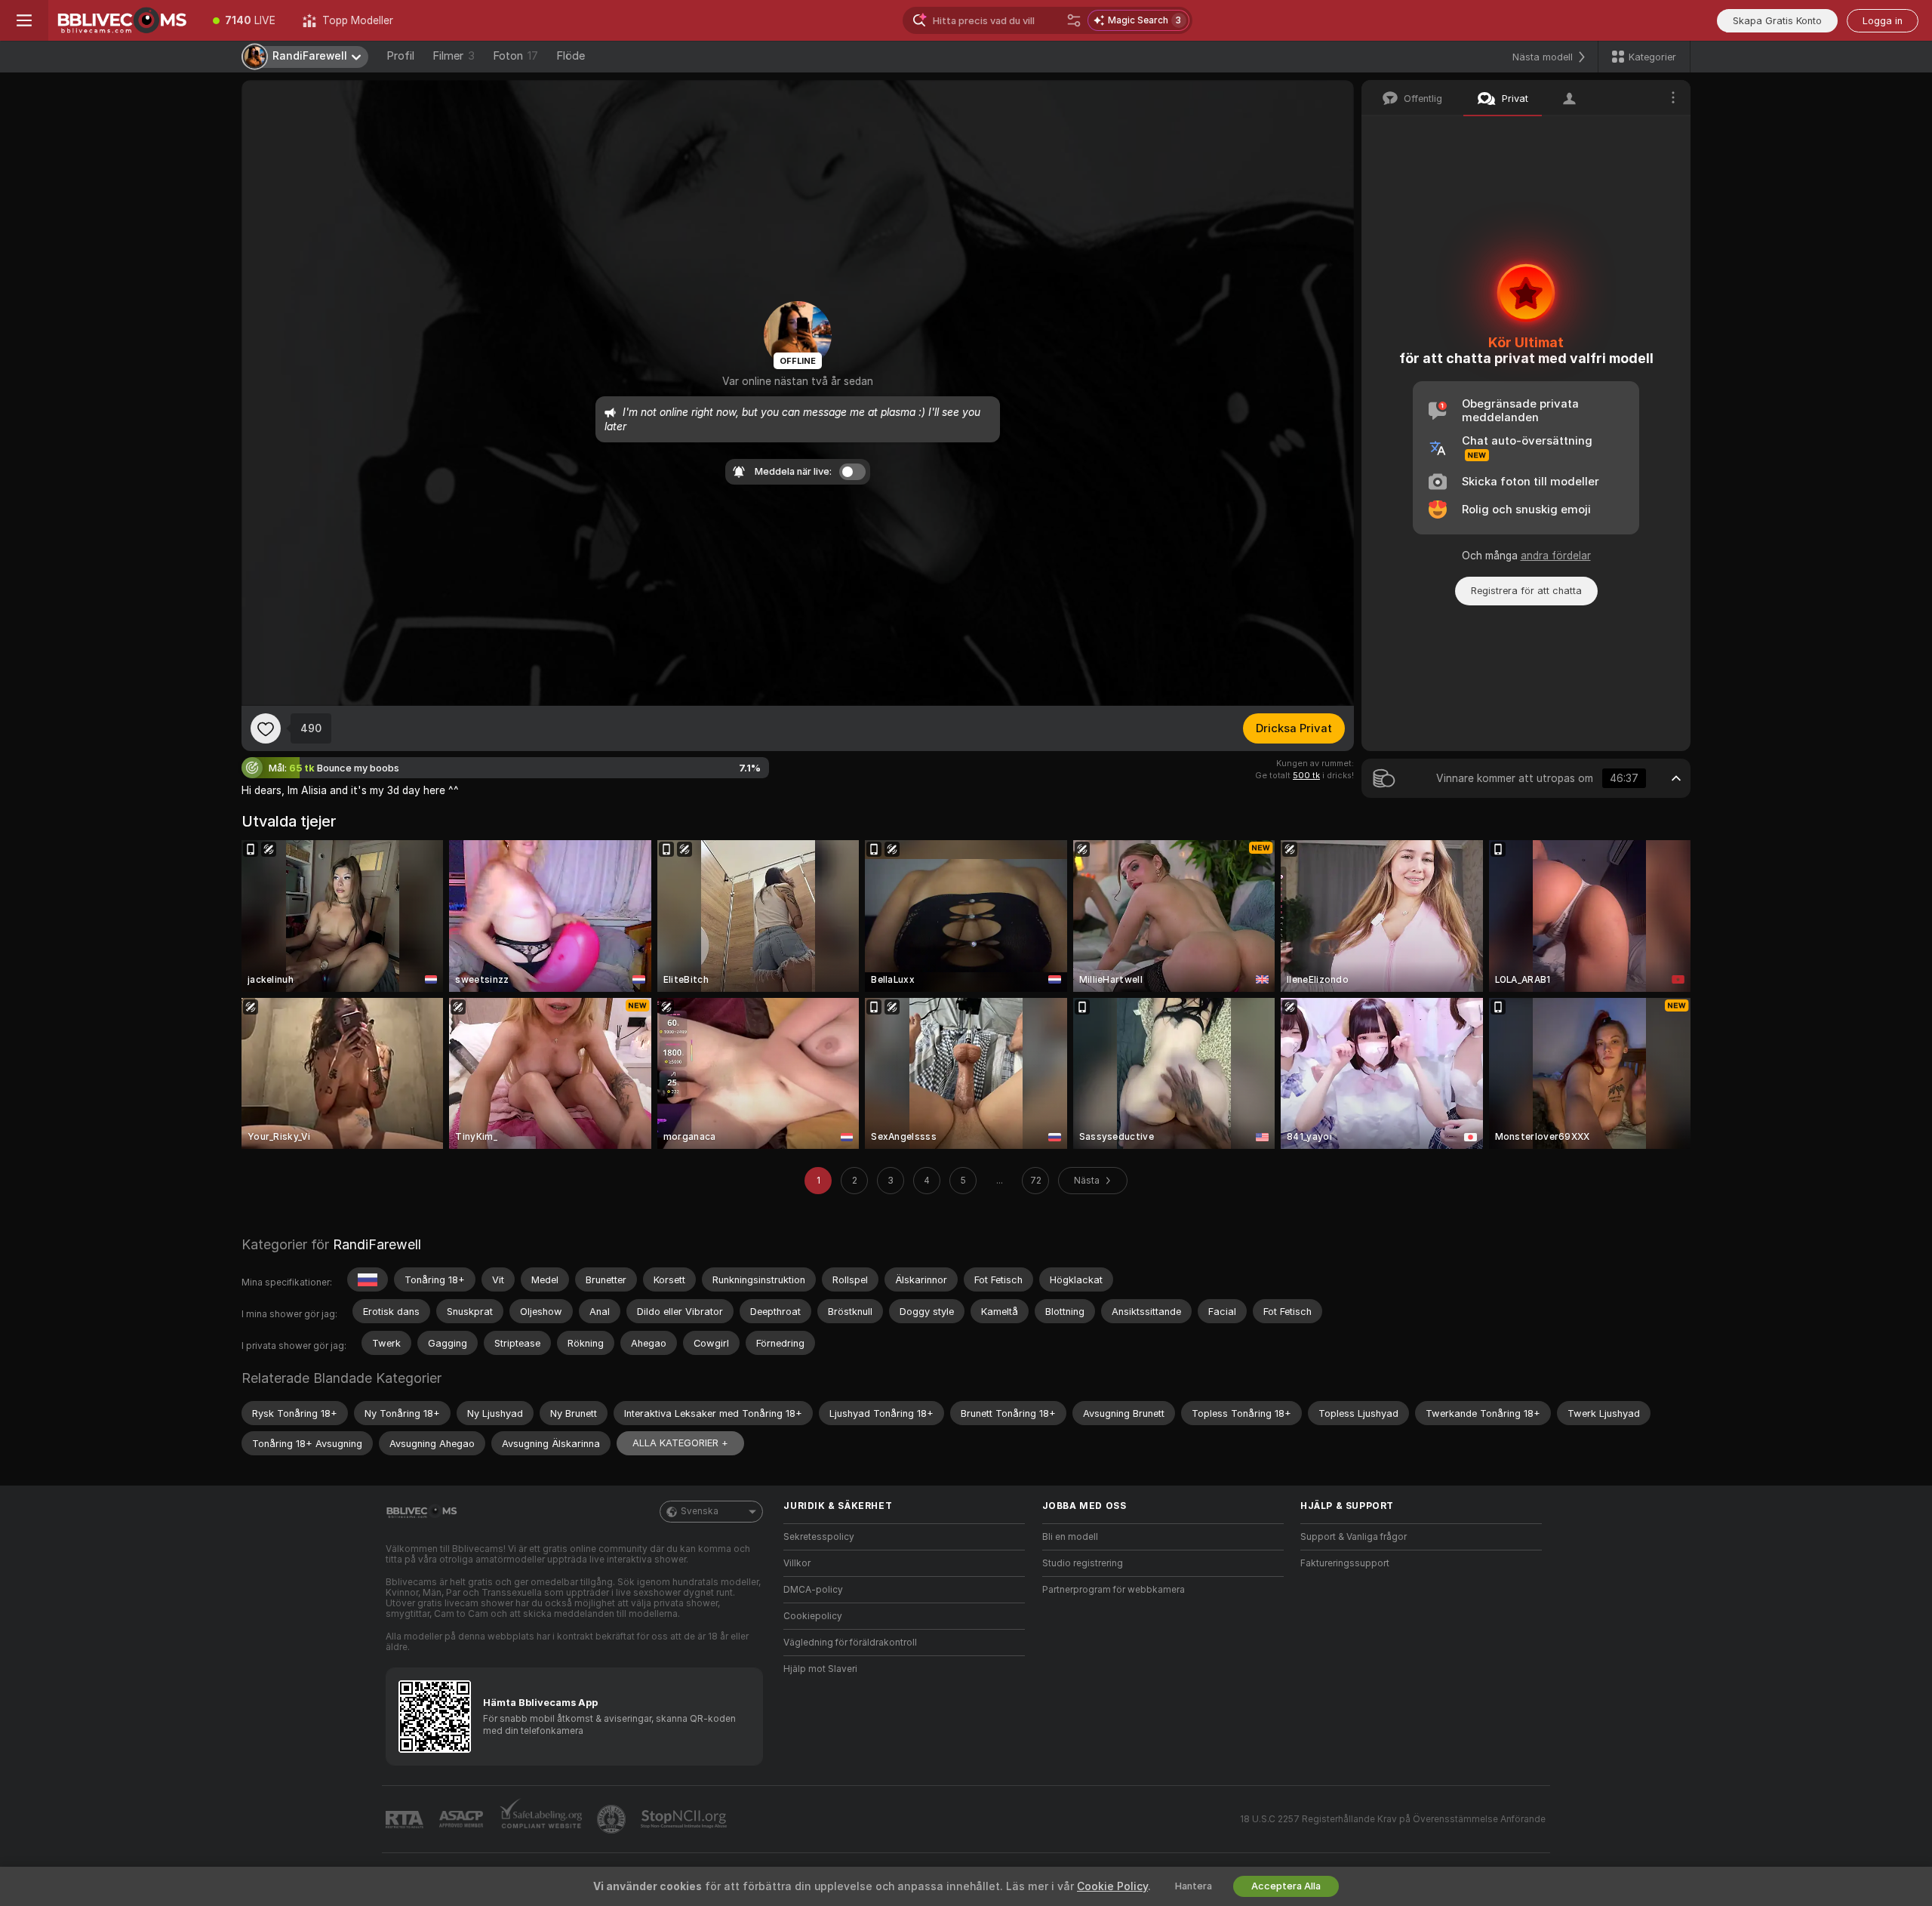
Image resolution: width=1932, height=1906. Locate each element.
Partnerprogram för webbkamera (1114, 1590)
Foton (515, 56)
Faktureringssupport (1345, 1563)
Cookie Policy (1112, 1886)
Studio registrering (1083, 1563)
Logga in (1883, 21)
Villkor (797, 1563)
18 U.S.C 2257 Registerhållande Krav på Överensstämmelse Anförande (1393, 1819)
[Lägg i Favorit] (266, 728)
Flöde (571, 56)
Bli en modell (1070, 1537)
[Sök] (1074, 20)
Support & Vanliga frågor (1354, 1537)
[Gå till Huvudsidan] (124, 20)
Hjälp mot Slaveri (820, 1669)
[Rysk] (368, 1279)
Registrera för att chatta (1526, 591)
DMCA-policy (813, 1590)
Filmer (454, 56)
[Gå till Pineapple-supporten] (613, 1819)
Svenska (700, 1511)
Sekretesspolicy (819, 1537)
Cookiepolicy (813, 1616)
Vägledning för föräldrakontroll (850, 1643)
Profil (400, 56)
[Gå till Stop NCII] (685, 1819)
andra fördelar (1556, 556)
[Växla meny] (24, 20)
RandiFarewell (377, 1244)
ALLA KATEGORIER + (680, 1443)
